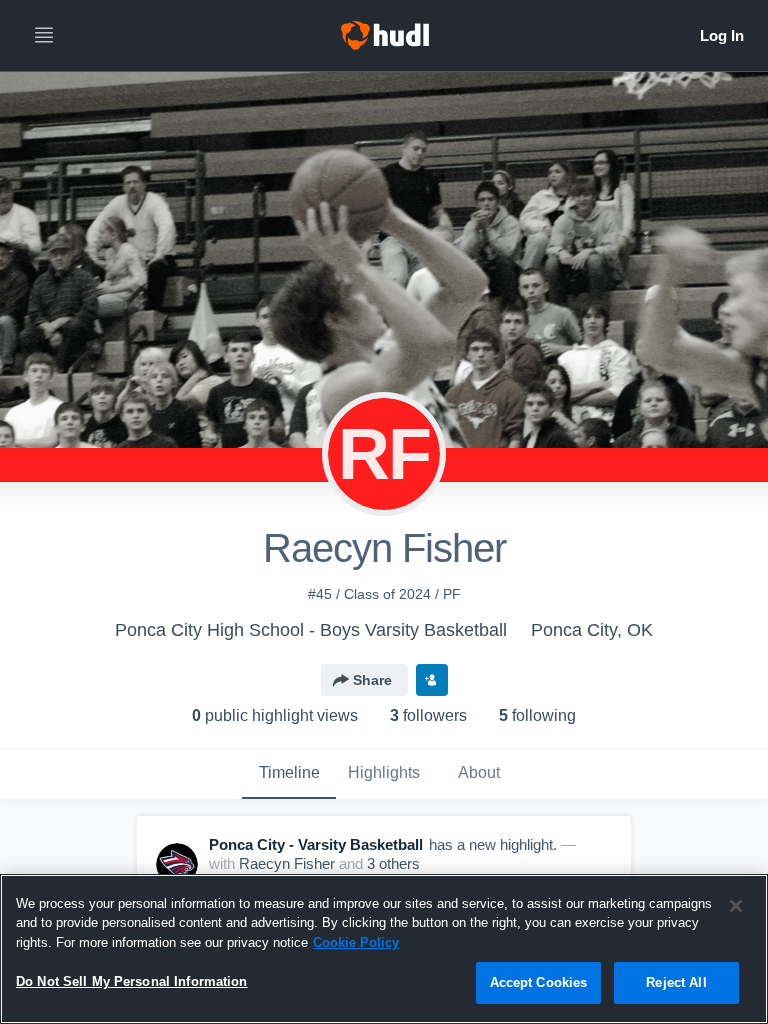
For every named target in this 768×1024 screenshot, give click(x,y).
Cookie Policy (356, 942)
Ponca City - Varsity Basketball (316, 844)
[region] (384, 949)
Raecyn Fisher (287, 863)
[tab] (289, 774)
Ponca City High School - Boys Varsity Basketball (311, 630)
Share (372, 680)
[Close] (736, 906)
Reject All (676, 982)
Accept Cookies (539, 982)
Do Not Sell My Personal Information (132, 981)
